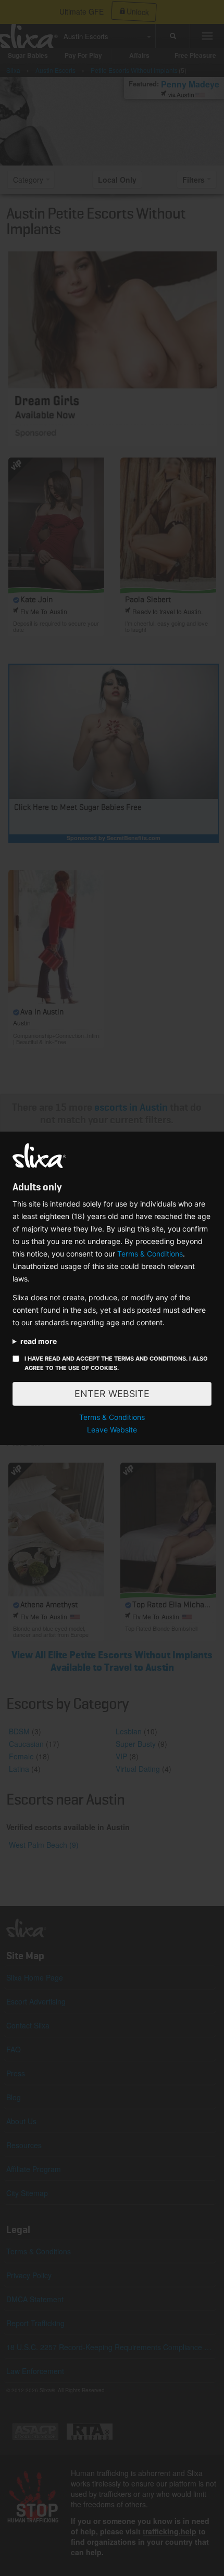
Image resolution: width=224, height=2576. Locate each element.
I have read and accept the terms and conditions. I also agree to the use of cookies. (116, 1363)
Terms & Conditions (150, 1254)
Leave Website (112, 1430)
